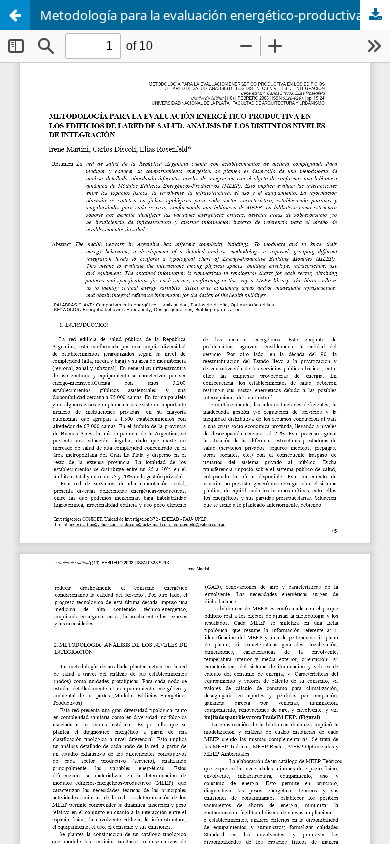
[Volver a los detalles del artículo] (15, 15)
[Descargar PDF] (375, 15)
